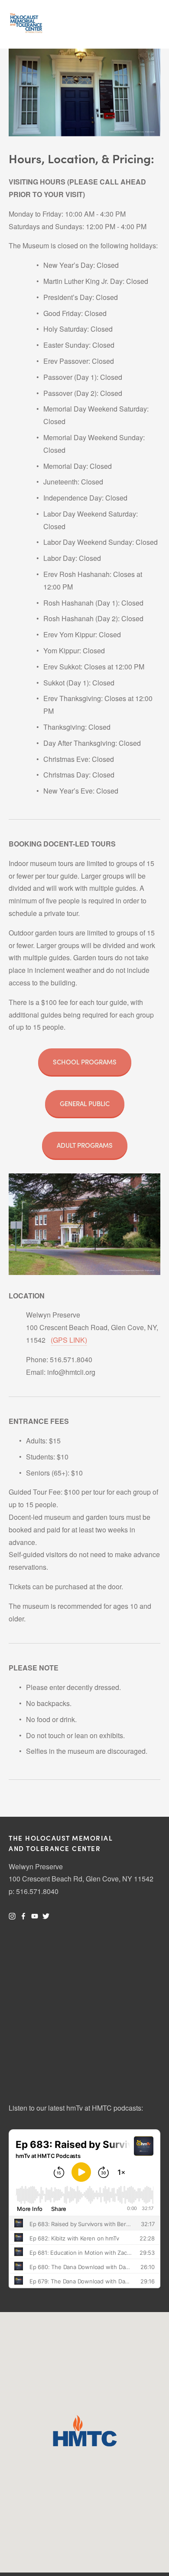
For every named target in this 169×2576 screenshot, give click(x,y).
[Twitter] (46, 1916)
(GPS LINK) (69, 1340)
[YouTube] (35, 1916)
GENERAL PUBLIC (85, 1104)
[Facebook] (23, 1916)
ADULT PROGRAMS (85, 1145)
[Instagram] (12, 1916)
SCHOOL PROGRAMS (85, 1062)
